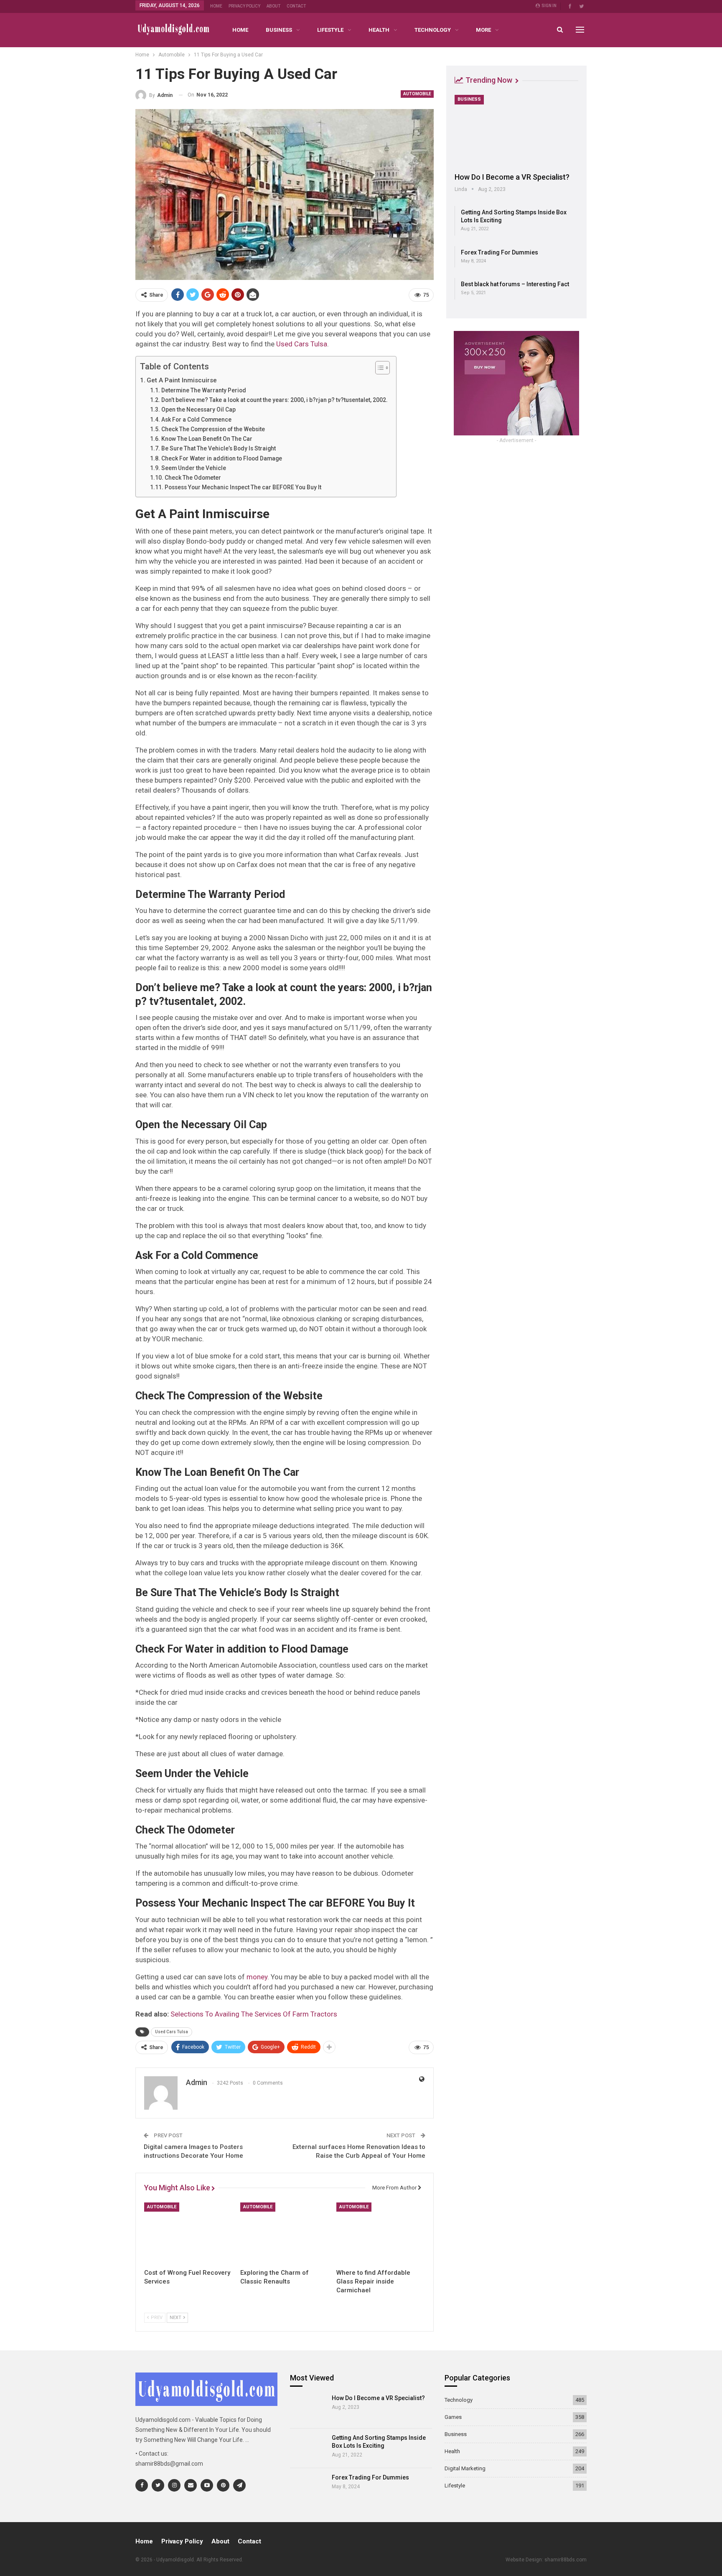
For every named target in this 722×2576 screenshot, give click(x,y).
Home (216, 6)
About (273, 6)
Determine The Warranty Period (204, 390)
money (257, 1977)
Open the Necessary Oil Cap (198, 409)
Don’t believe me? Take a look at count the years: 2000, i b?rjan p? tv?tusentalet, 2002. (275, 400)
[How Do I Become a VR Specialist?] (516, 131)
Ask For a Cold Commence (196, 420)
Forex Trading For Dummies (500, 252)
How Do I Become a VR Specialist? (512, 177)
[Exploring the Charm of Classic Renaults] (285, 2233)
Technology (433, 30)
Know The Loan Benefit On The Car (207, 439)
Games (453, 2417)
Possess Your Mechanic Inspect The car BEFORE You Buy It (243, 487)
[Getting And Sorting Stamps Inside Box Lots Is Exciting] (308, 2448)
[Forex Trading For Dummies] (308, 2488)
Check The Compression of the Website (213, 429)
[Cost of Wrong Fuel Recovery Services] (188, 2233)
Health (379, 30)
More (483, 30)
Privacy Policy (244, 6)
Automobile (417, 94)
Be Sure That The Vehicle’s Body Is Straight (219, 448)
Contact (296, 6)
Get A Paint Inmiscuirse (182, 380)
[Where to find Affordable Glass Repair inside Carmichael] (381, 2233)
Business (279, 30)
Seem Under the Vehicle (194, 468)
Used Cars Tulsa (302, 344)
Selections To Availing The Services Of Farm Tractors (254, 2014)
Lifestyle (330, 30)
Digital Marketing (465, 2468)
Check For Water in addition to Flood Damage (222, 458)
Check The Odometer (193, 478)
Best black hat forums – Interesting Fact (515, 284)
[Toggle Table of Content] (378, 368)
